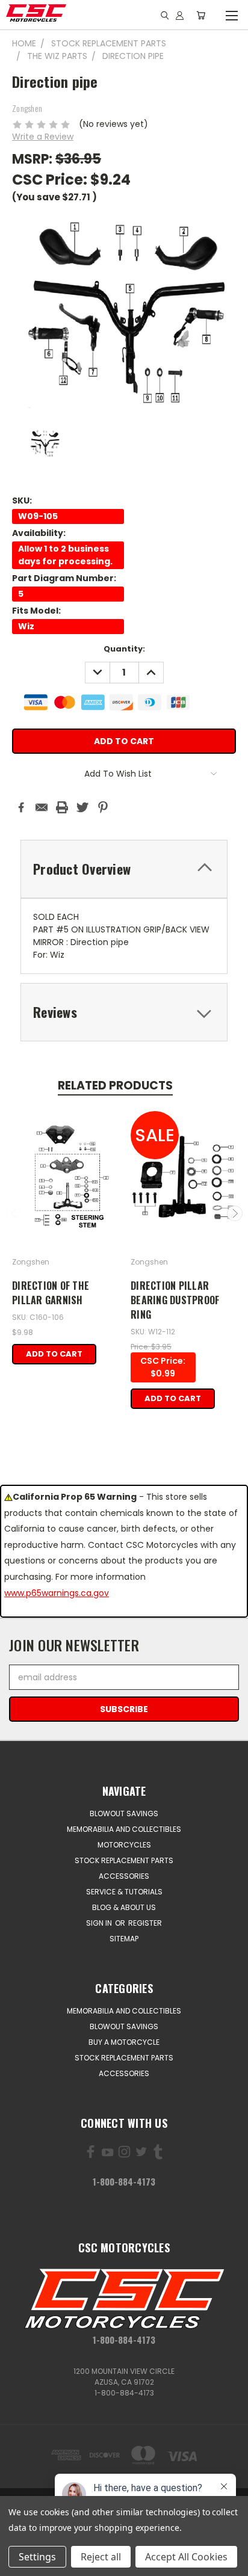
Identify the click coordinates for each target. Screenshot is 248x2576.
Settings (37, 2557)
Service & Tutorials (124, 1892)
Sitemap (124, 1939)
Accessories (124, 1876)
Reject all (101, 2557)
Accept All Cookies (186, 2557)
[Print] (62, 807)
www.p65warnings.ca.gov (57, 1593)
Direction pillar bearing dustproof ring (175, 1300)
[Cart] (201, 15)
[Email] (42, 807)
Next (235, 1213)
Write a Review (43, 137)
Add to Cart (54, 1354)
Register (145, 1923)
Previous (14, 1213)
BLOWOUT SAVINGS (124, 1813)
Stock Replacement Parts (124, 1860)
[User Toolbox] (180, 15)
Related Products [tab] (115, 1086)
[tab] (124, 869)
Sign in (100, 1923)
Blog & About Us (124, 1907)
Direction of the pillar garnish (51, 1293)
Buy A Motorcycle (124, 2042)
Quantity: (124, 649)
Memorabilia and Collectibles (124, 1829)
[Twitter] (82, 807)
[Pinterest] (103, 807)
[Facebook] (21, 807)
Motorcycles (124, 1845)
